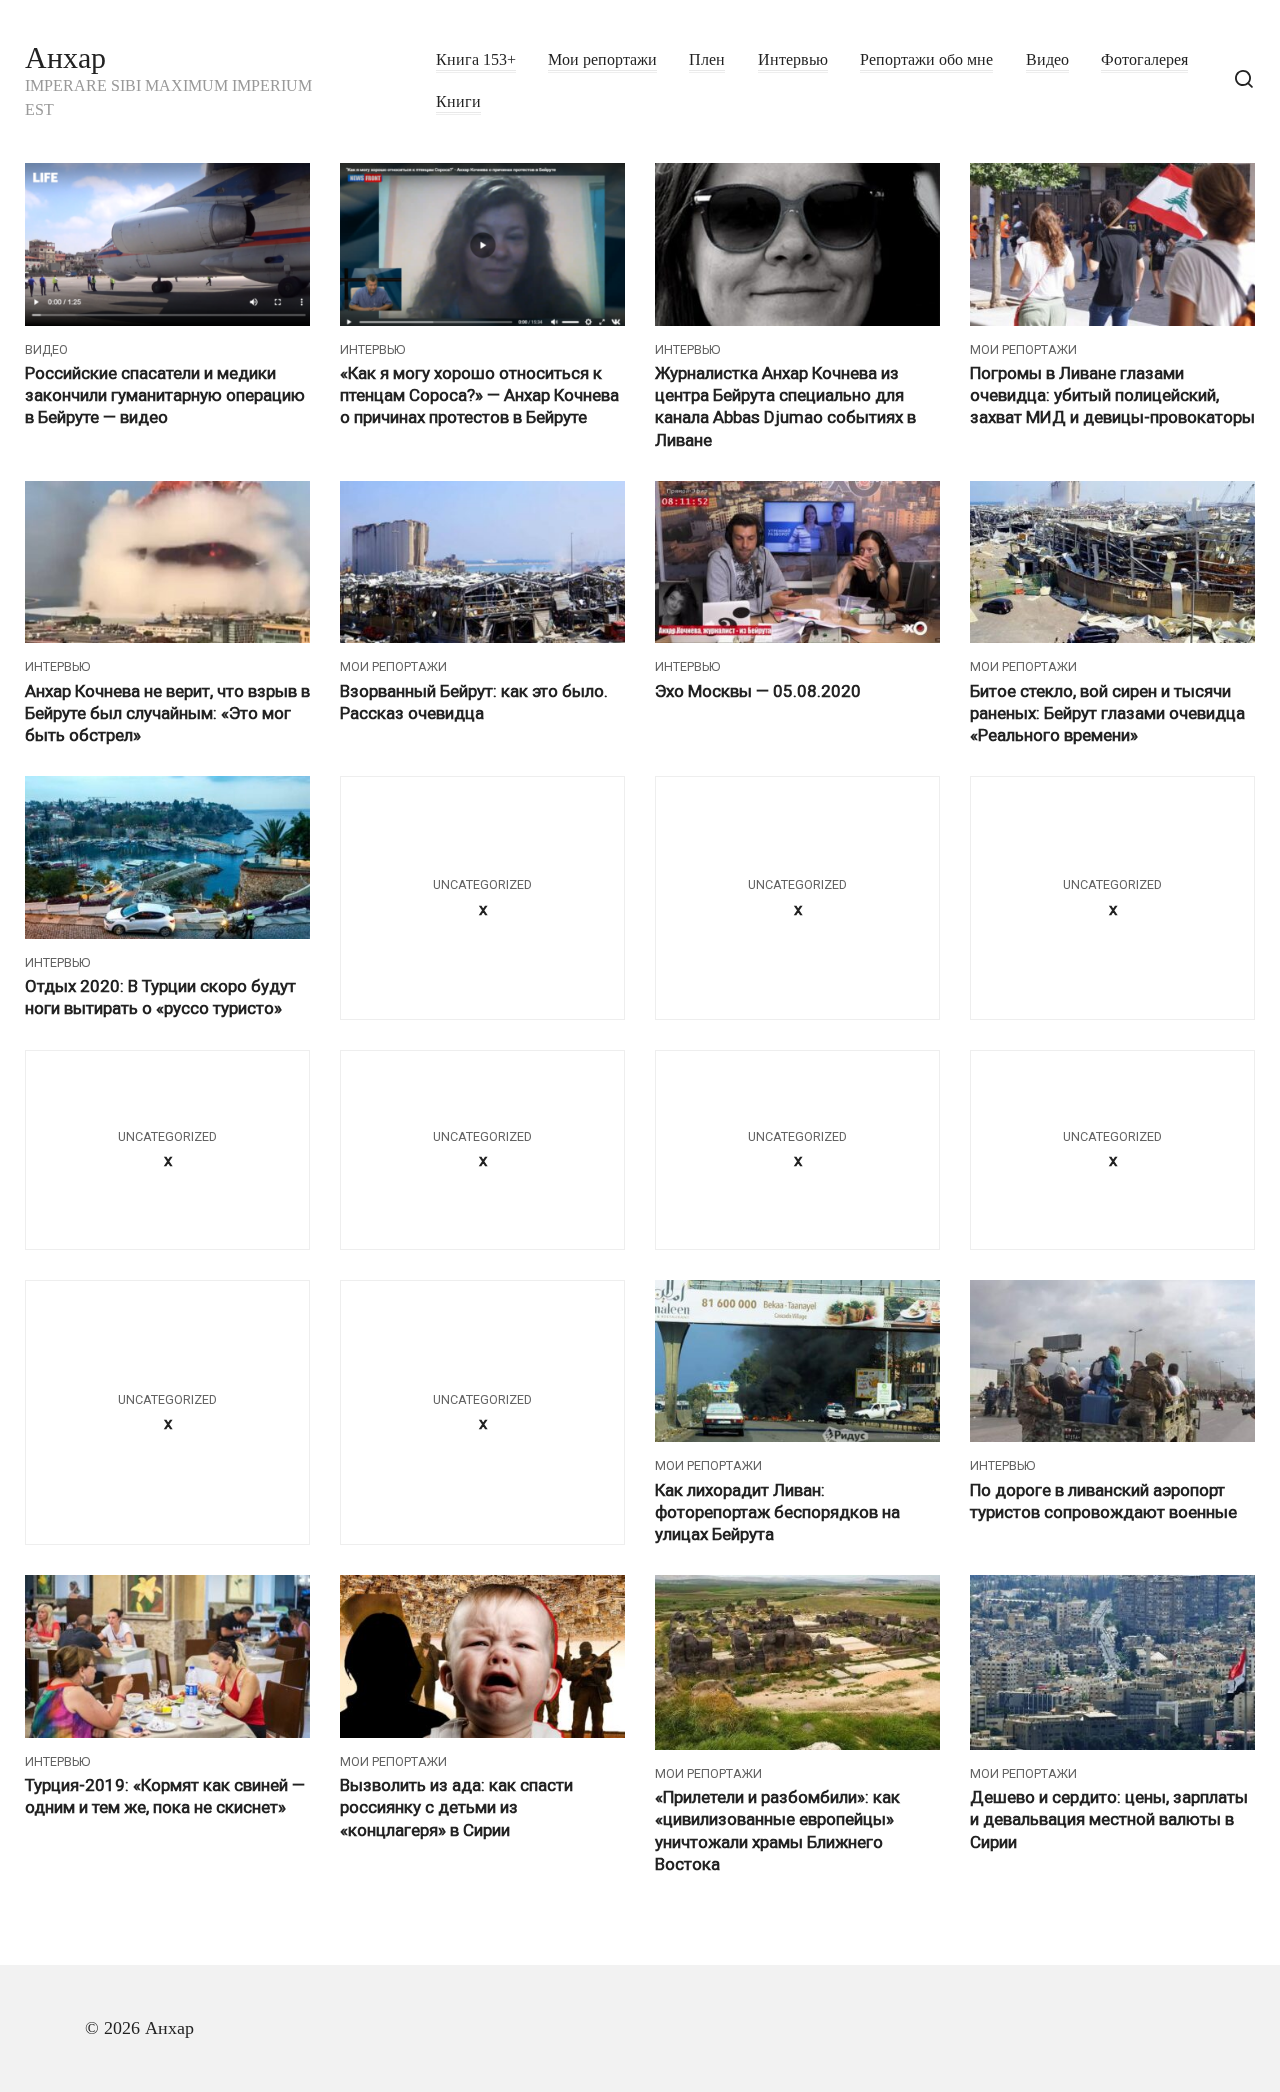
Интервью (793, 60)
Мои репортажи (602, 60)
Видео (1047, 60)
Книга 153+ (476, 60)
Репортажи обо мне (926, 60)
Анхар (65, 57)
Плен (707, 60)
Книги (458, 102)
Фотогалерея (1144, 60)
